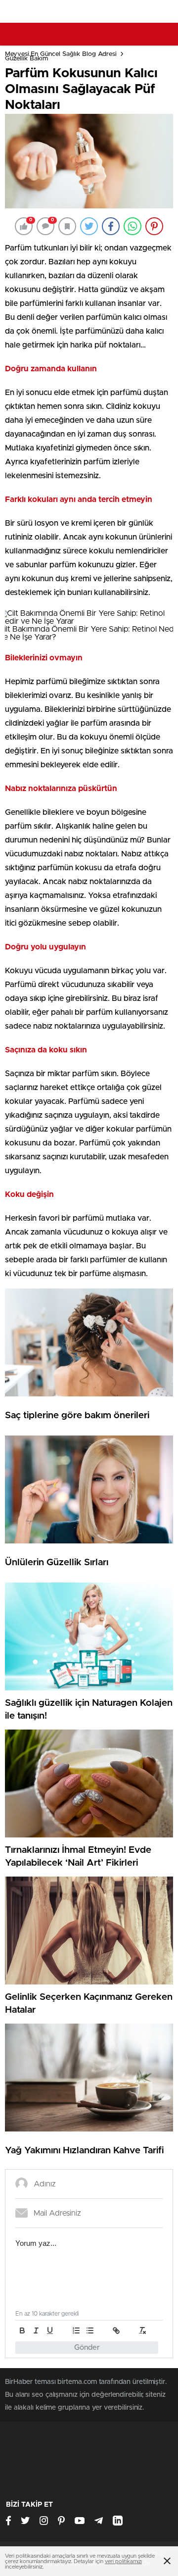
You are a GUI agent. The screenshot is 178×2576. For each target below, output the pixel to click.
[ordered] (76, 2330)
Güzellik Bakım (26, 59)
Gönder (87, 2348)
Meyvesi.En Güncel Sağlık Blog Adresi (61, 54)
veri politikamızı (123, 2561)
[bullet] (90, 2330)
